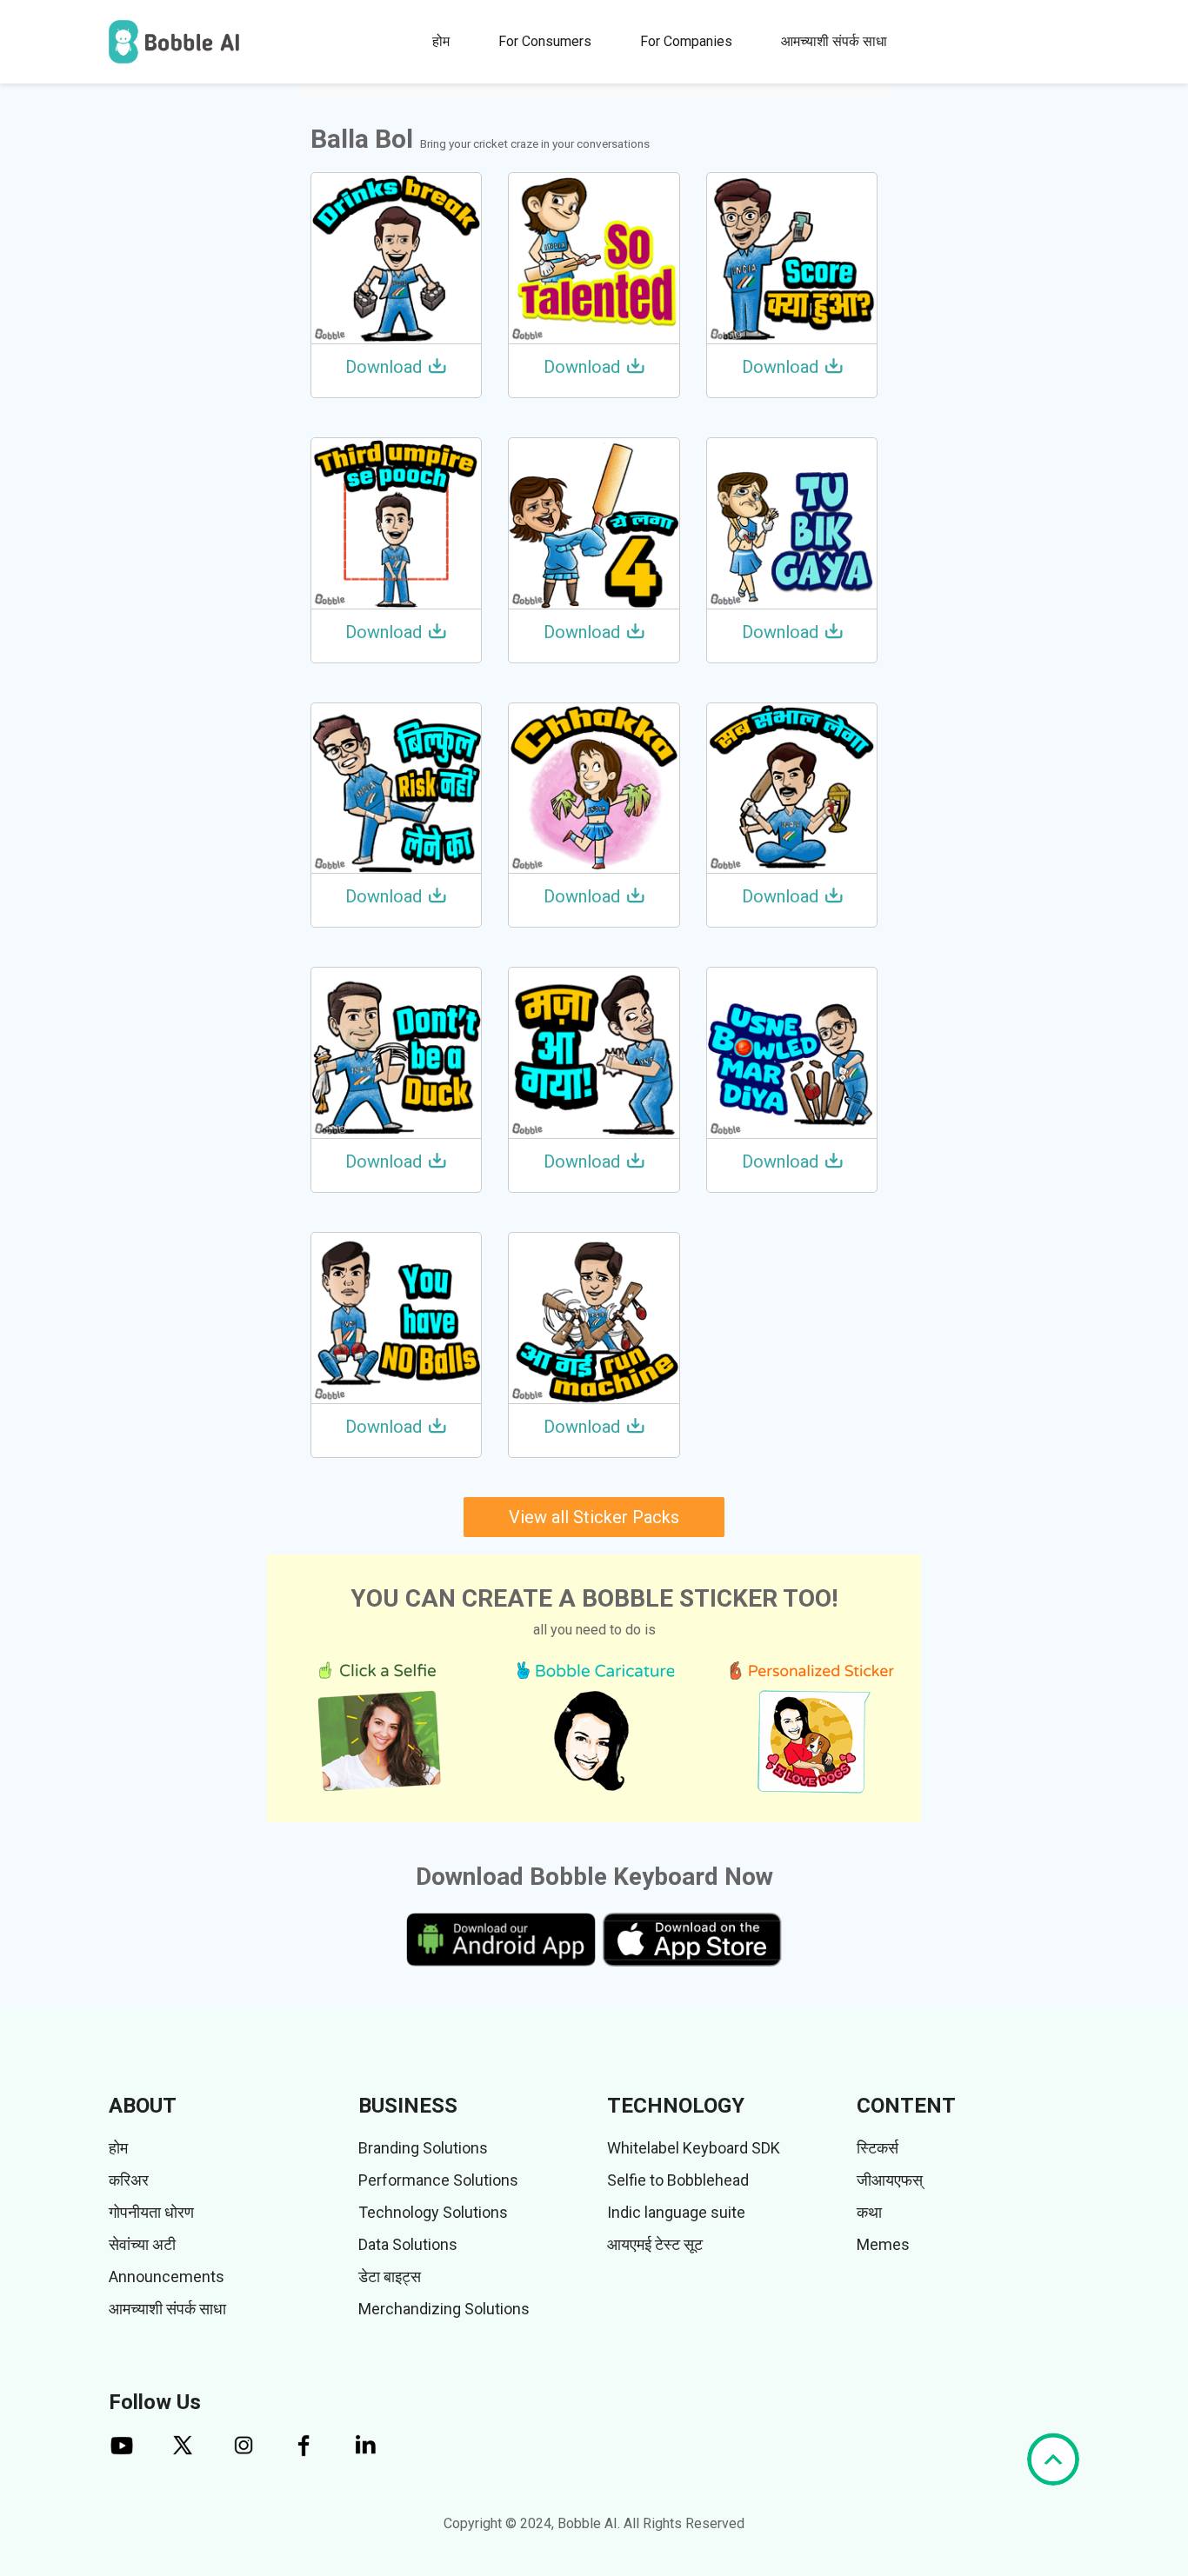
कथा (869, 2212)
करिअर (129, 2180)
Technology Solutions (433, 2212)
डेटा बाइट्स (390, 2276)
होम (441, 41)
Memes (883, 2244)
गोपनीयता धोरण (151, 2212)
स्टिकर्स (878, 2148)
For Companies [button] (686, 41)
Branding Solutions (423, 2148)
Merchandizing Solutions (444, 2309)
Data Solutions (408, 2244)
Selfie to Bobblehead (678, 2180)
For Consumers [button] (545, 41)
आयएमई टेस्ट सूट (655, 2244)
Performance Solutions (438, 2180)
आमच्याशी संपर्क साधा (834, 41)
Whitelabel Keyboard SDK (694, 2148)
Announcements (167, 2276)
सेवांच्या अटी (142, 2244)
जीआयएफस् (890, 2180)
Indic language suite (676, 2212)
